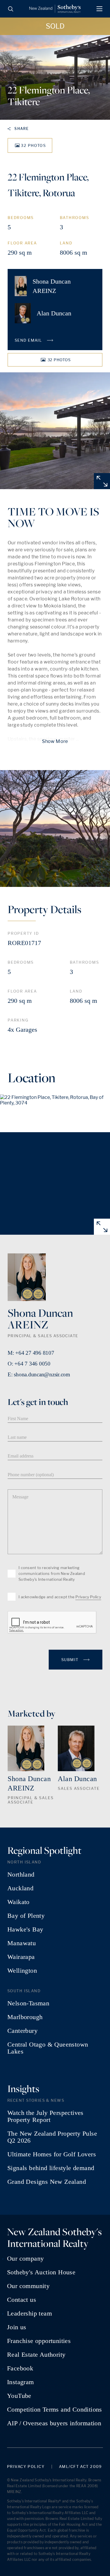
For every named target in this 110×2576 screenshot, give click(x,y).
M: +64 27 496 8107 (31, 1353)
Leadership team (29, 2313)
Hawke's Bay (25, 1929)
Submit (71, 1660)
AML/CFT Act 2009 (81, 2467)
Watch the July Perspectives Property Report (45, 2116)
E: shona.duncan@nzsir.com (39, 1374)
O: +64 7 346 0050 (29, 1364)
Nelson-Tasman (28, 2003)
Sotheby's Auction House (41, 2272)
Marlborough (25, 2017)
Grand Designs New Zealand (47, 2182)
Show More (55, 741)
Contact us (22, 2300)
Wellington (22, 1971)
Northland (21, 1875)
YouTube (19, 2396)
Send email (29, 340)
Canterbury (22, 2031)
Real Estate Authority (36, 2355)
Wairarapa (21, 1957)
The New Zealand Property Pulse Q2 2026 (52, 2137)
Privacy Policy (88, 1597)
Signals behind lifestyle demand (51, 2168)
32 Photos (33, 145)
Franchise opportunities (39, 2341)
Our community (28, 2286)
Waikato (18, 1902)
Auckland (20, 1888)
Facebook (20, 2368)
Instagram (21, 2382)
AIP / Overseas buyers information (54, 2423)
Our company (25, 2259)
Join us (17, 2327)
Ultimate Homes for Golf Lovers (52, 2154)
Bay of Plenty (26, 1916)
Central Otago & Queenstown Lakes (48, 2048)
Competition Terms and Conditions (55, 2410)
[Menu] (99, 9)
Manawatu (22, 1943)
